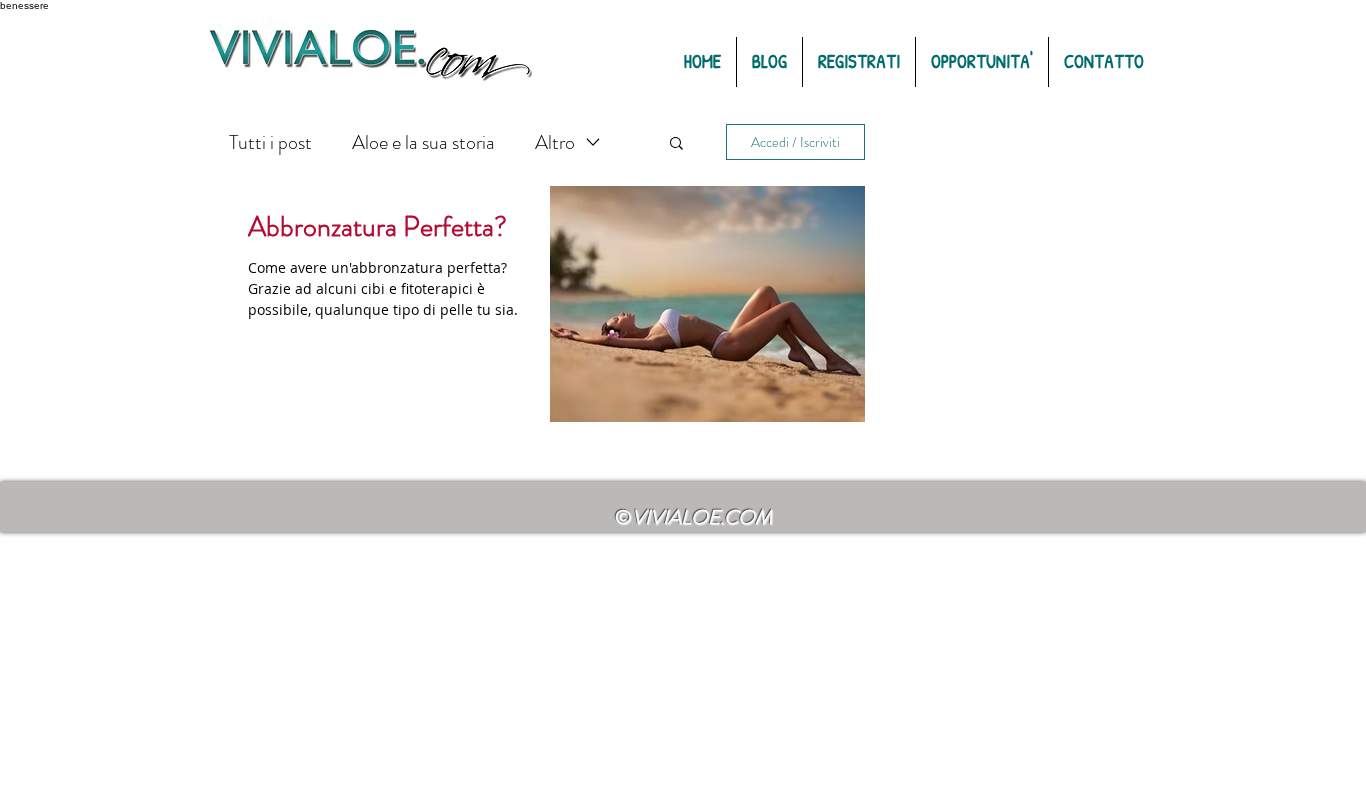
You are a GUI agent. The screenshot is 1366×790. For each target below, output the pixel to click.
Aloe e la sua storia (423, 142)
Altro (555, 142)
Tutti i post (270, 142)
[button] (676, 144)
